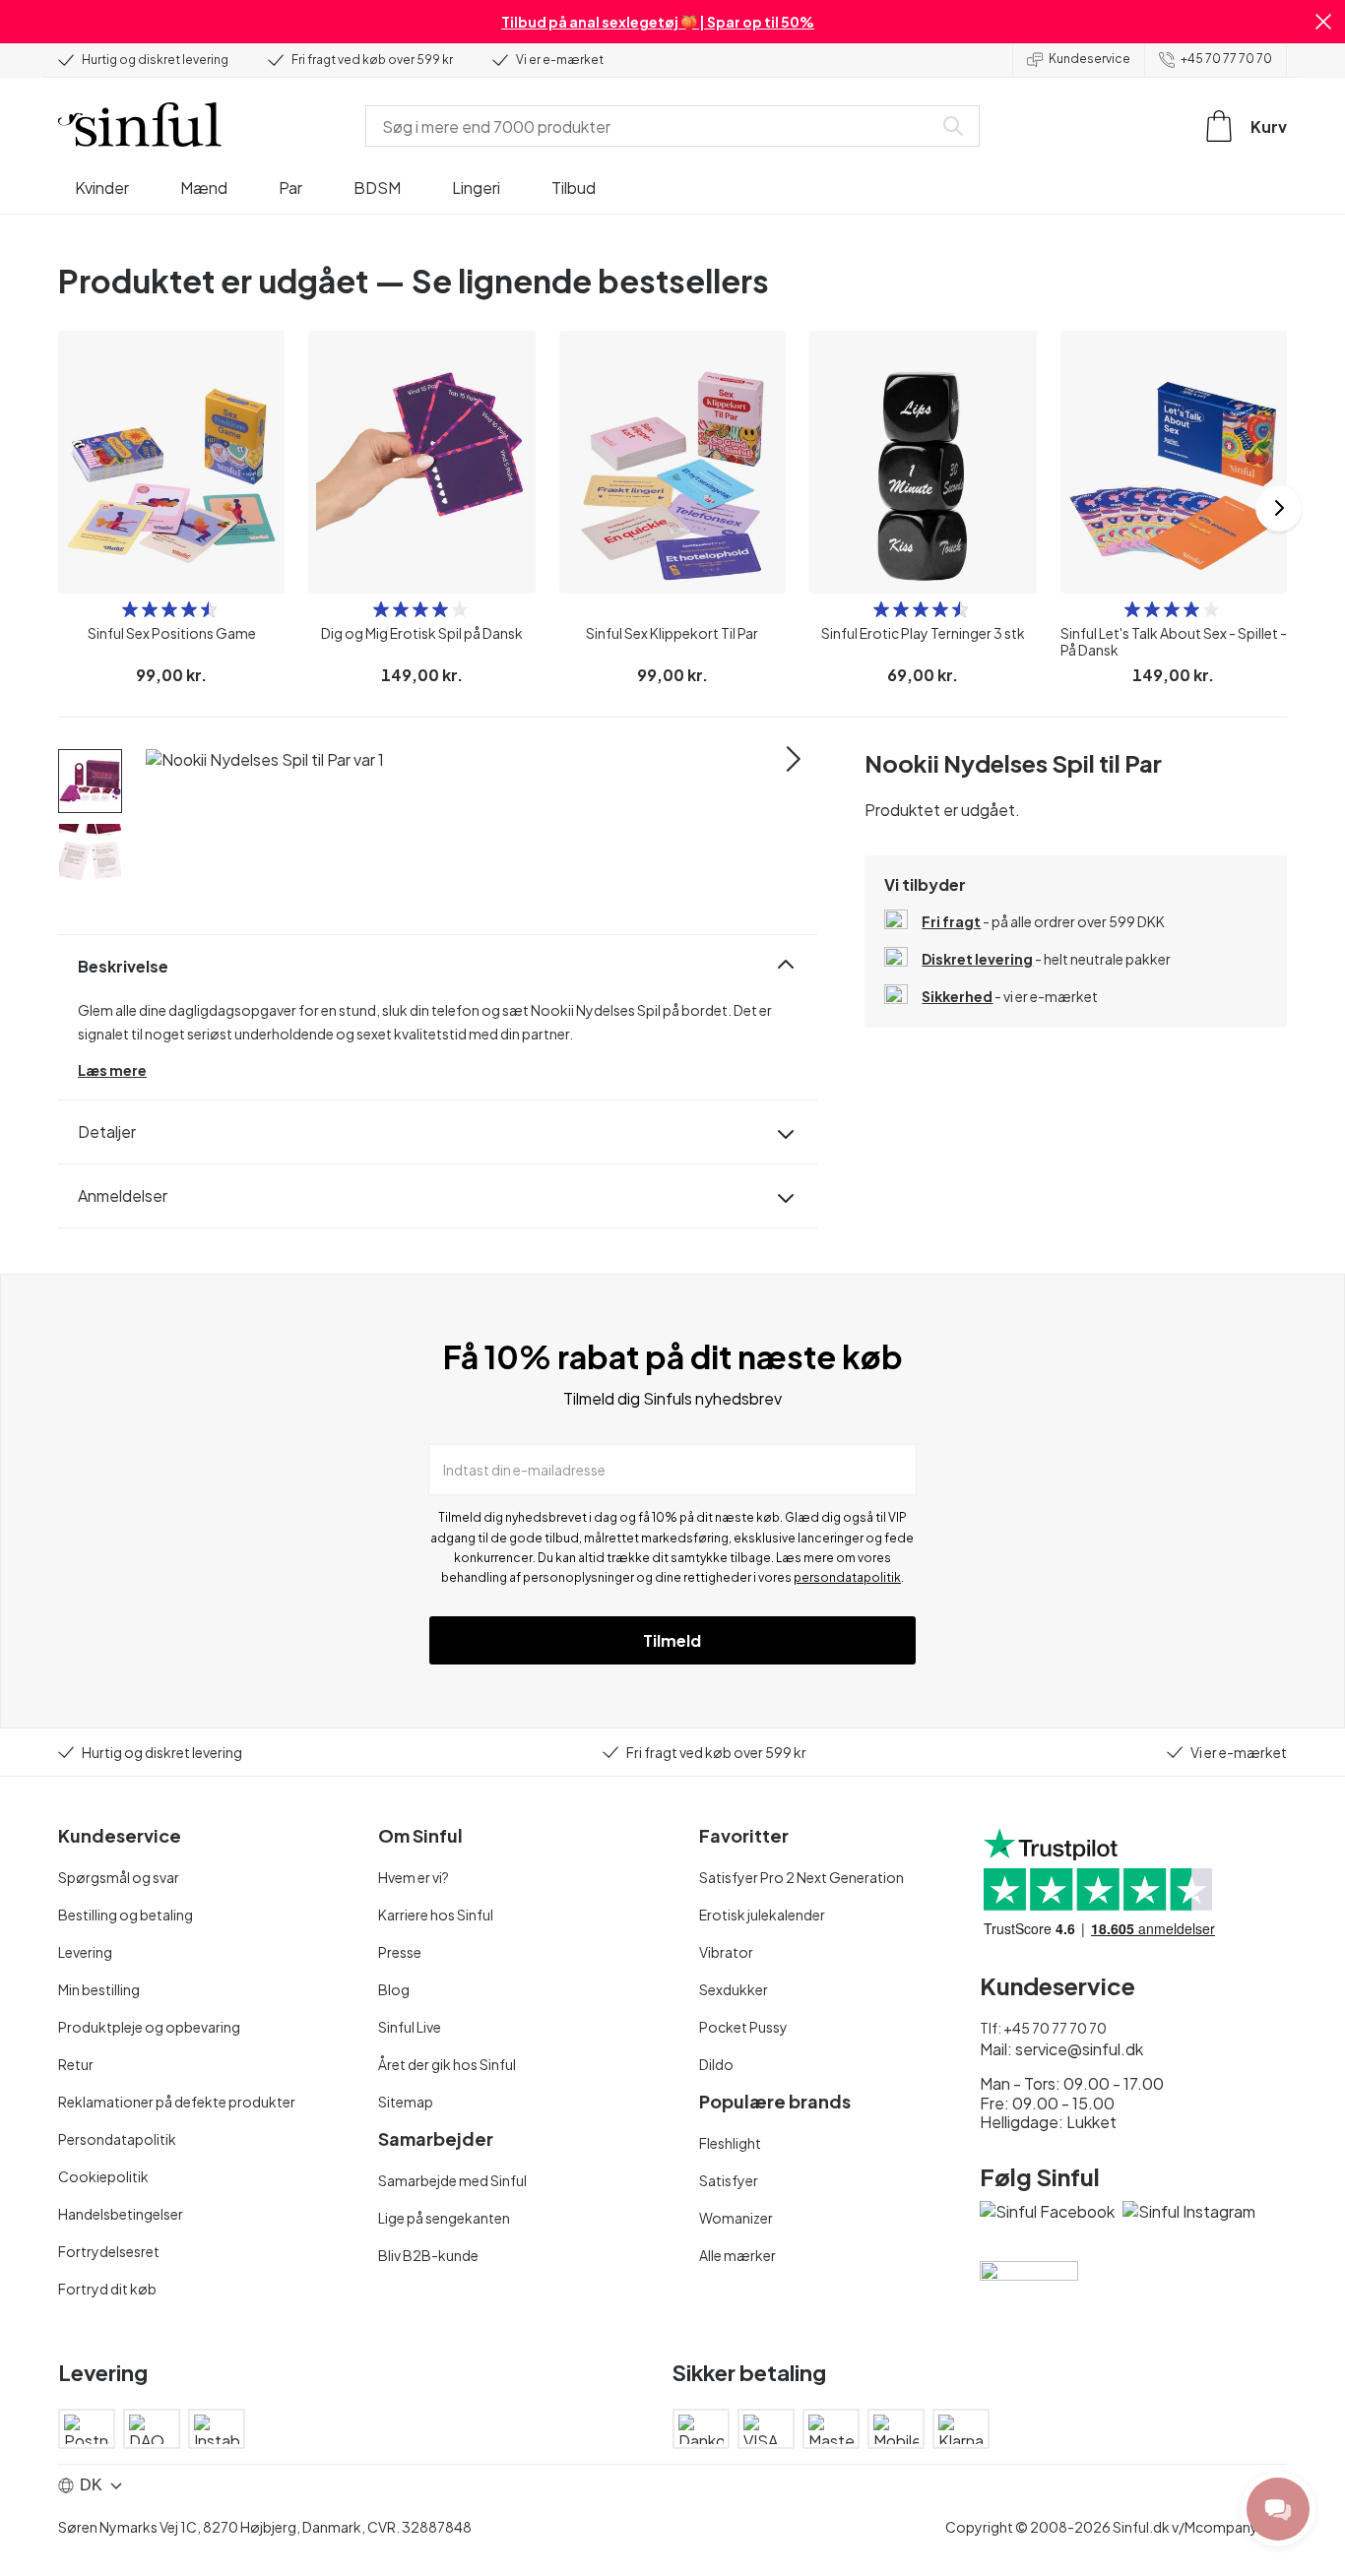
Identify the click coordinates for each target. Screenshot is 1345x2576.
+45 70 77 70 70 (1226, 59)
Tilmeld (672, 1640)
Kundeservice (1089, 59)
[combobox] (653, 126)
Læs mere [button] (112, 1070)
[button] (1323, 22)
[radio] (130, 609)
